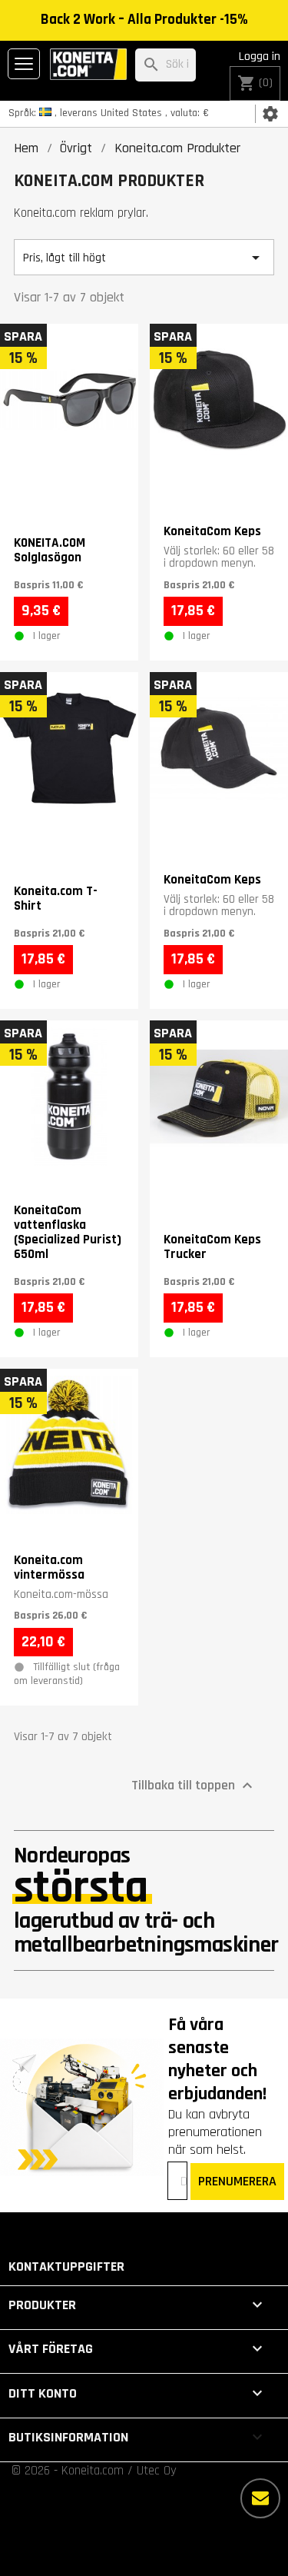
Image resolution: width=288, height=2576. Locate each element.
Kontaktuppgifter (66, 2266)
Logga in (260, 57)
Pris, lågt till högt (144, 258)
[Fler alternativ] (260, 2498)
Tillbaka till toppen (194, 1786)
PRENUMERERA (237, 2181)
